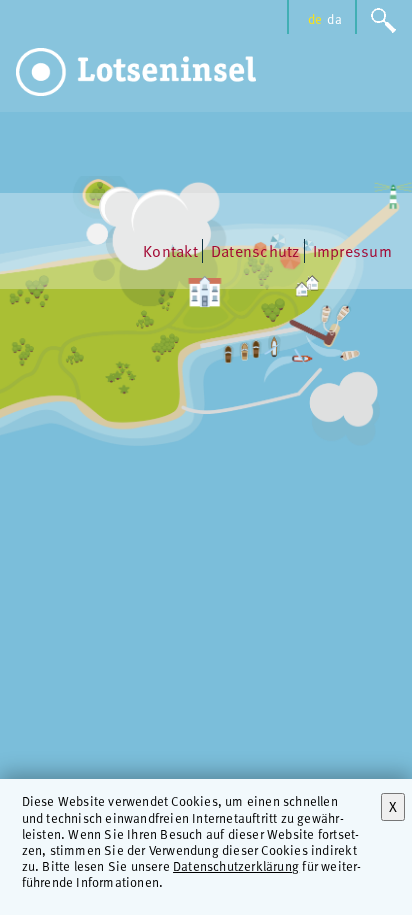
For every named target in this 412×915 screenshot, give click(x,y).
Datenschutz (255, 251)
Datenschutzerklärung (236, 865)
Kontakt (170, 251)
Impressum (352, 251)
